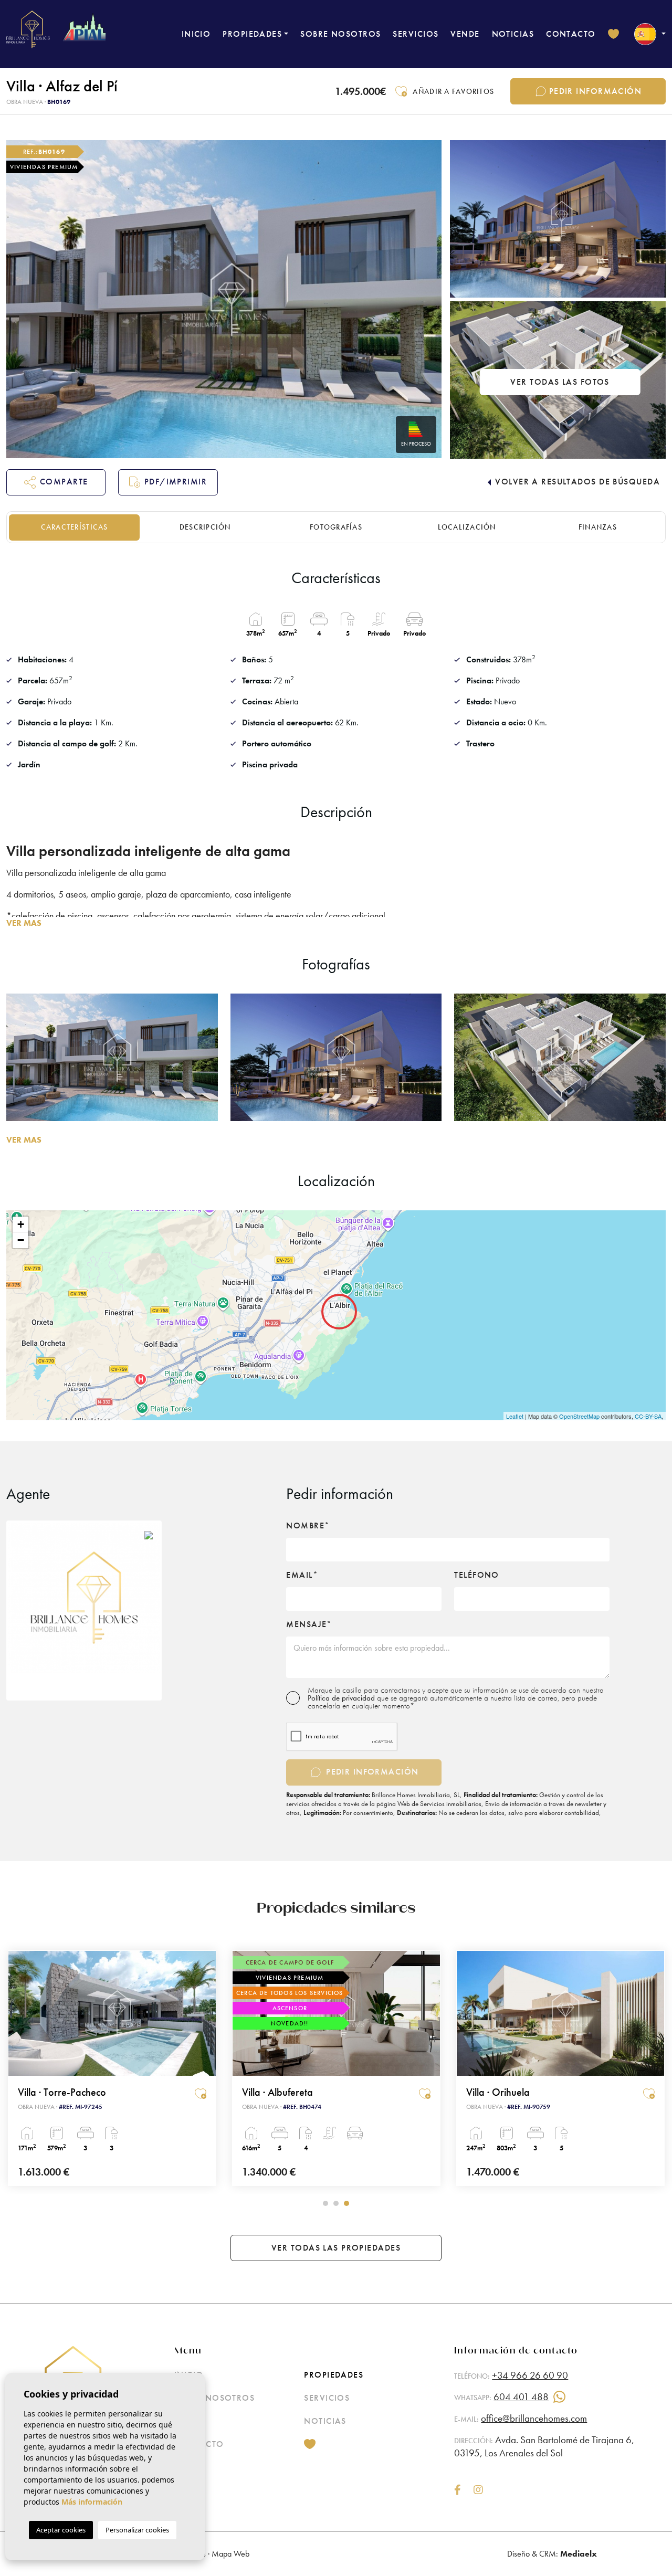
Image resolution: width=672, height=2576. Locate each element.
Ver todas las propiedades (336, 2248)
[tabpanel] (112, 2068)
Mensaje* (309, 1624)
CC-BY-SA (648, 1416)
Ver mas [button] (24, 1140)
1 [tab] (325, 2203)
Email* (302, 1575)
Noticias (513, 34)
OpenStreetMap (579, 1416)
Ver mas (24, 923)
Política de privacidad (342, 1698)
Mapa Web (230, 2554)
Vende (465, 34)
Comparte (64, 482)
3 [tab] (346, 2203)
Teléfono (477, 1575)
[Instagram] (478, 2491)
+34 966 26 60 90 (530, 2375)
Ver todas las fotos (560, 382)
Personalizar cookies (137, 2530)
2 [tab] (336, 2203)
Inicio (196, 34)
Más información (92, 2502)
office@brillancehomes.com (534, 2418)
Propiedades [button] (252, 34)
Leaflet (515, 1416)
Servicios (416, 34)
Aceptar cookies (61, 2530)
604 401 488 (521, 2397)
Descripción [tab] (205, 527)
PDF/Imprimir (176, 482)
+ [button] (21, 1224)
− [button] (21, 1240)
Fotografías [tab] (336, 527)
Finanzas (598, 527)
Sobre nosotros (340, 34)
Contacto (571, 34)
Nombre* (308, 1526)
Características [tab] (75, 527)
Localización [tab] (467, 527)
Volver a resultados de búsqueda (577, 482)
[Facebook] (458, 2491)
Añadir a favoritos (453, 91)
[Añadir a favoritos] (201, 2094)
